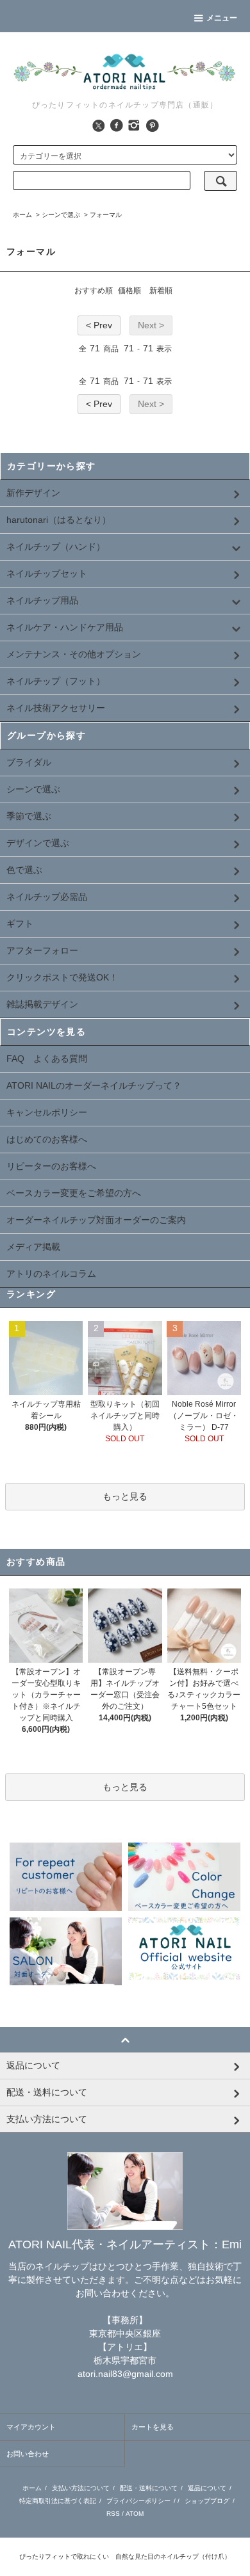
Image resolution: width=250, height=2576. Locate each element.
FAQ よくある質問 (47, 1059)
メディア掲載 (33, 1247)
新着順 (161, 291)
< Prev (99, 325)
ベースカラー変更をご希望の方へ (74, 1193)
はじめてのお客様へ (47, 1139)
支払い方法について (81, 2488)
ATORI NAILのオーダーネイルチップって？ (94, 1085)
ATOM (135, 2514)
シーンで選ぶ (61, 215)
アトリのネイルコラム (51, 1274)
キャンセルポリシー (47, 1112)
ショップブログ (207, 2501)
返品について (207, 2488)
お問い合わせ (28, 2454)
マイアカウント (31, 2427)
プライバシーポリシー (138, 2501)
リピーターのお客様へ (51, 1166)
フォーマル (106, 215)
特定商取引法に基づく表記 (58, 2501)
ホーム (22, 215)
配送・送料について (149, 2488)
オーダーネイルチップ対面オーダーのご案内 (96, 1220)
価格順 (129, 291)
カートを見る (153, 2427)
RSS (113, 2514)
